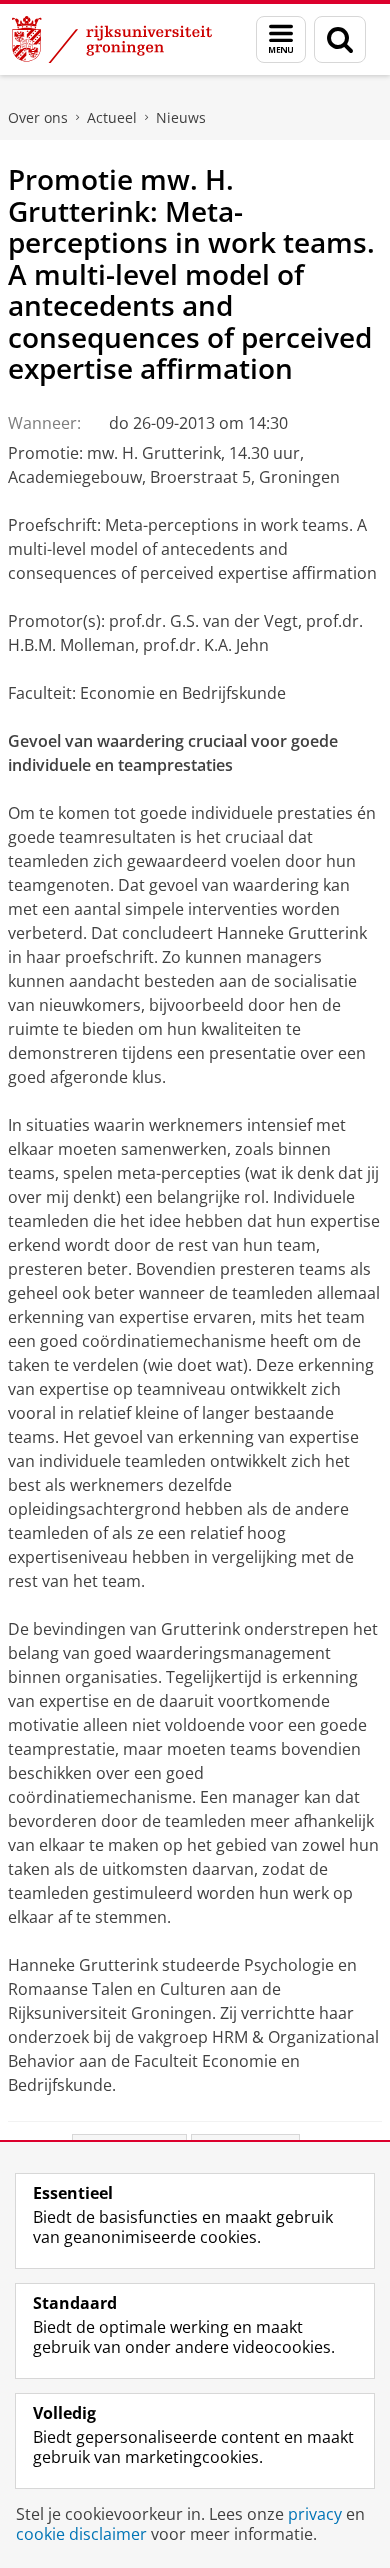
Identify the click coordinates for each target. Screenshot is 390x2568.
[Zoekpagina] (340, 39)
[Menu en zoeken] (281, 39)
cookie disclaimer (81, 2534)
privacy (315, 2514)
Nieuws (181, 117)
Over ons (38, 117)
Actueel (112, 117)
